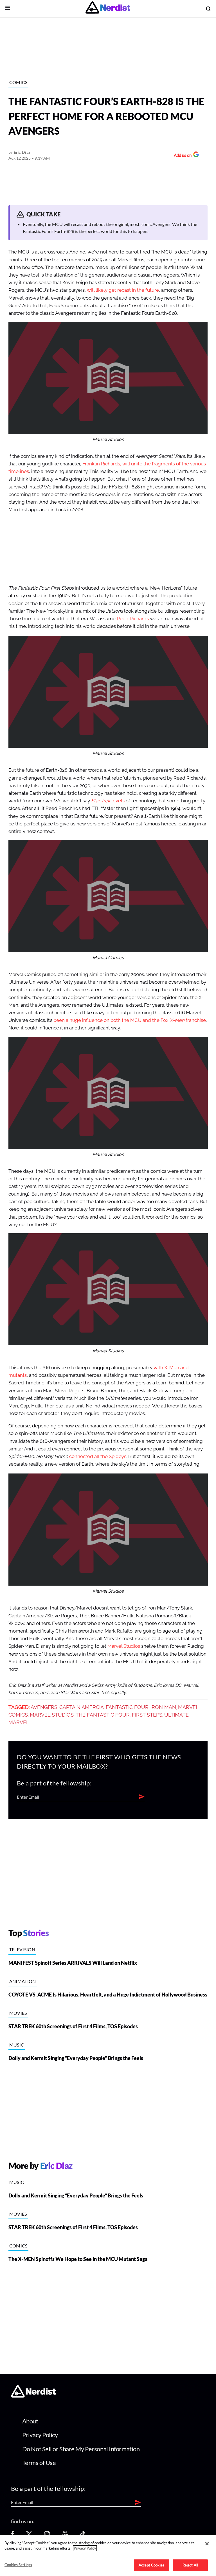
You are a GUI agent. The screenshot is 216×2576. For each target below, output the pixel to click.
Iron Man (163, 1707)
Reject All (190, 2565)
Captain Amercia (82, 1707)
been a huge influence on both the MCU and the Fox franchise (129, 1020)
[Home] (33, 2396)
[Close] (207, 2544)
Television (22, 1949)
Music (17, 2045)
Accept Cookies (151, 2565)
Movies (18, 2013)
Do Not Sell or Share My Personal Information (81, 2449)
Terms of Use (39, 2463)
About (30, 2421)
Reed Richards (133, 619)
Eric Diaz (22, 152)
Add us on (181, 156)
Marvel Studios (124, 1646)
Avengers (44, 1707)
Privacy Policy (40, 2435)
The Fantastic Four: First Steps (119, 1715)
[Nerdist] (108, 9)
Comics (18, 82)
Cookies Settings (18, 2565)
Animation (23, 1981)
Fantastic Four (127, 1707)
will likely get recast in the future (123, 290)
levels (108, 801)
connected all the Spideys (98, 1456)
